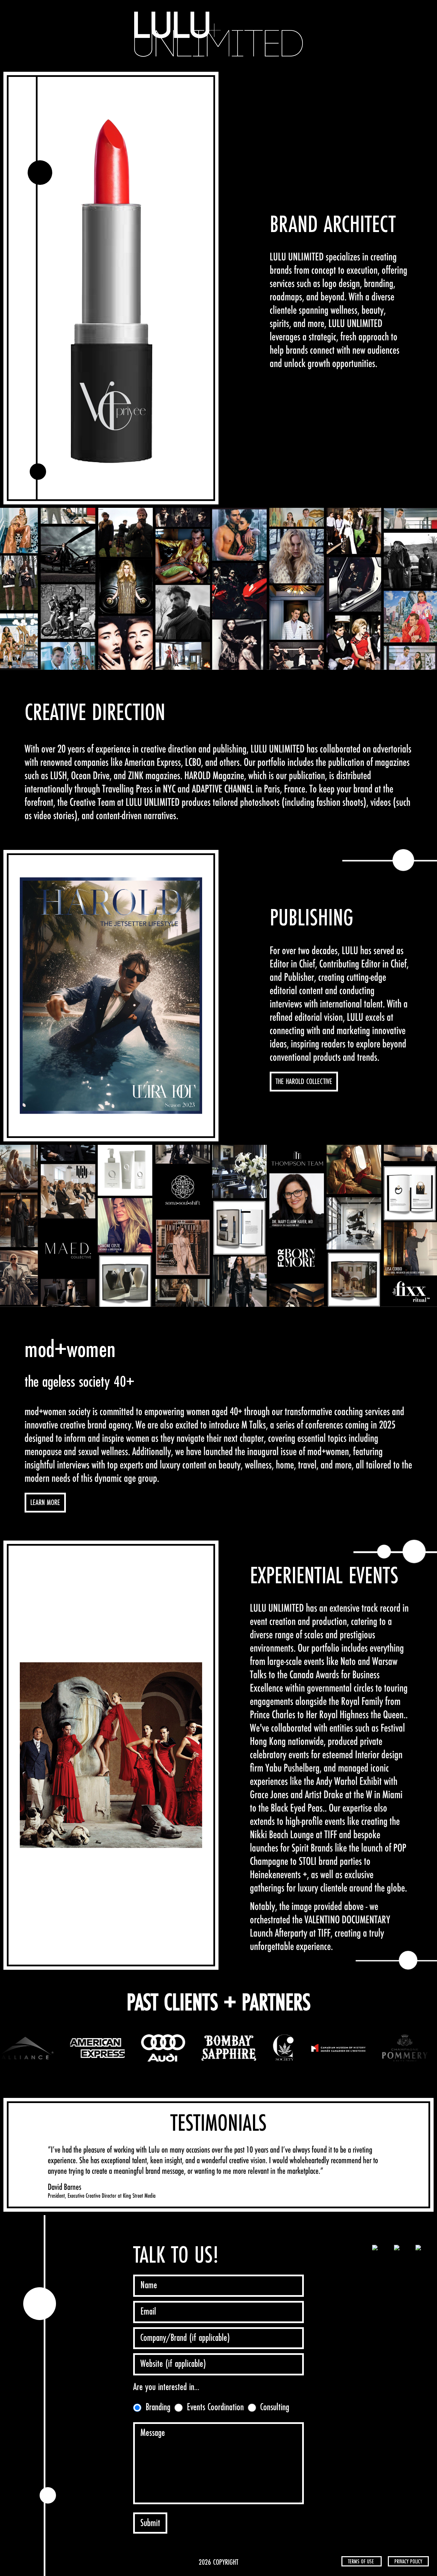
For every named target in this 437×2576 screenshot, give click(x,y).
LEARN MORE (45, 1503)
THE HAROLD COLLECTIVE (304, 1082)
